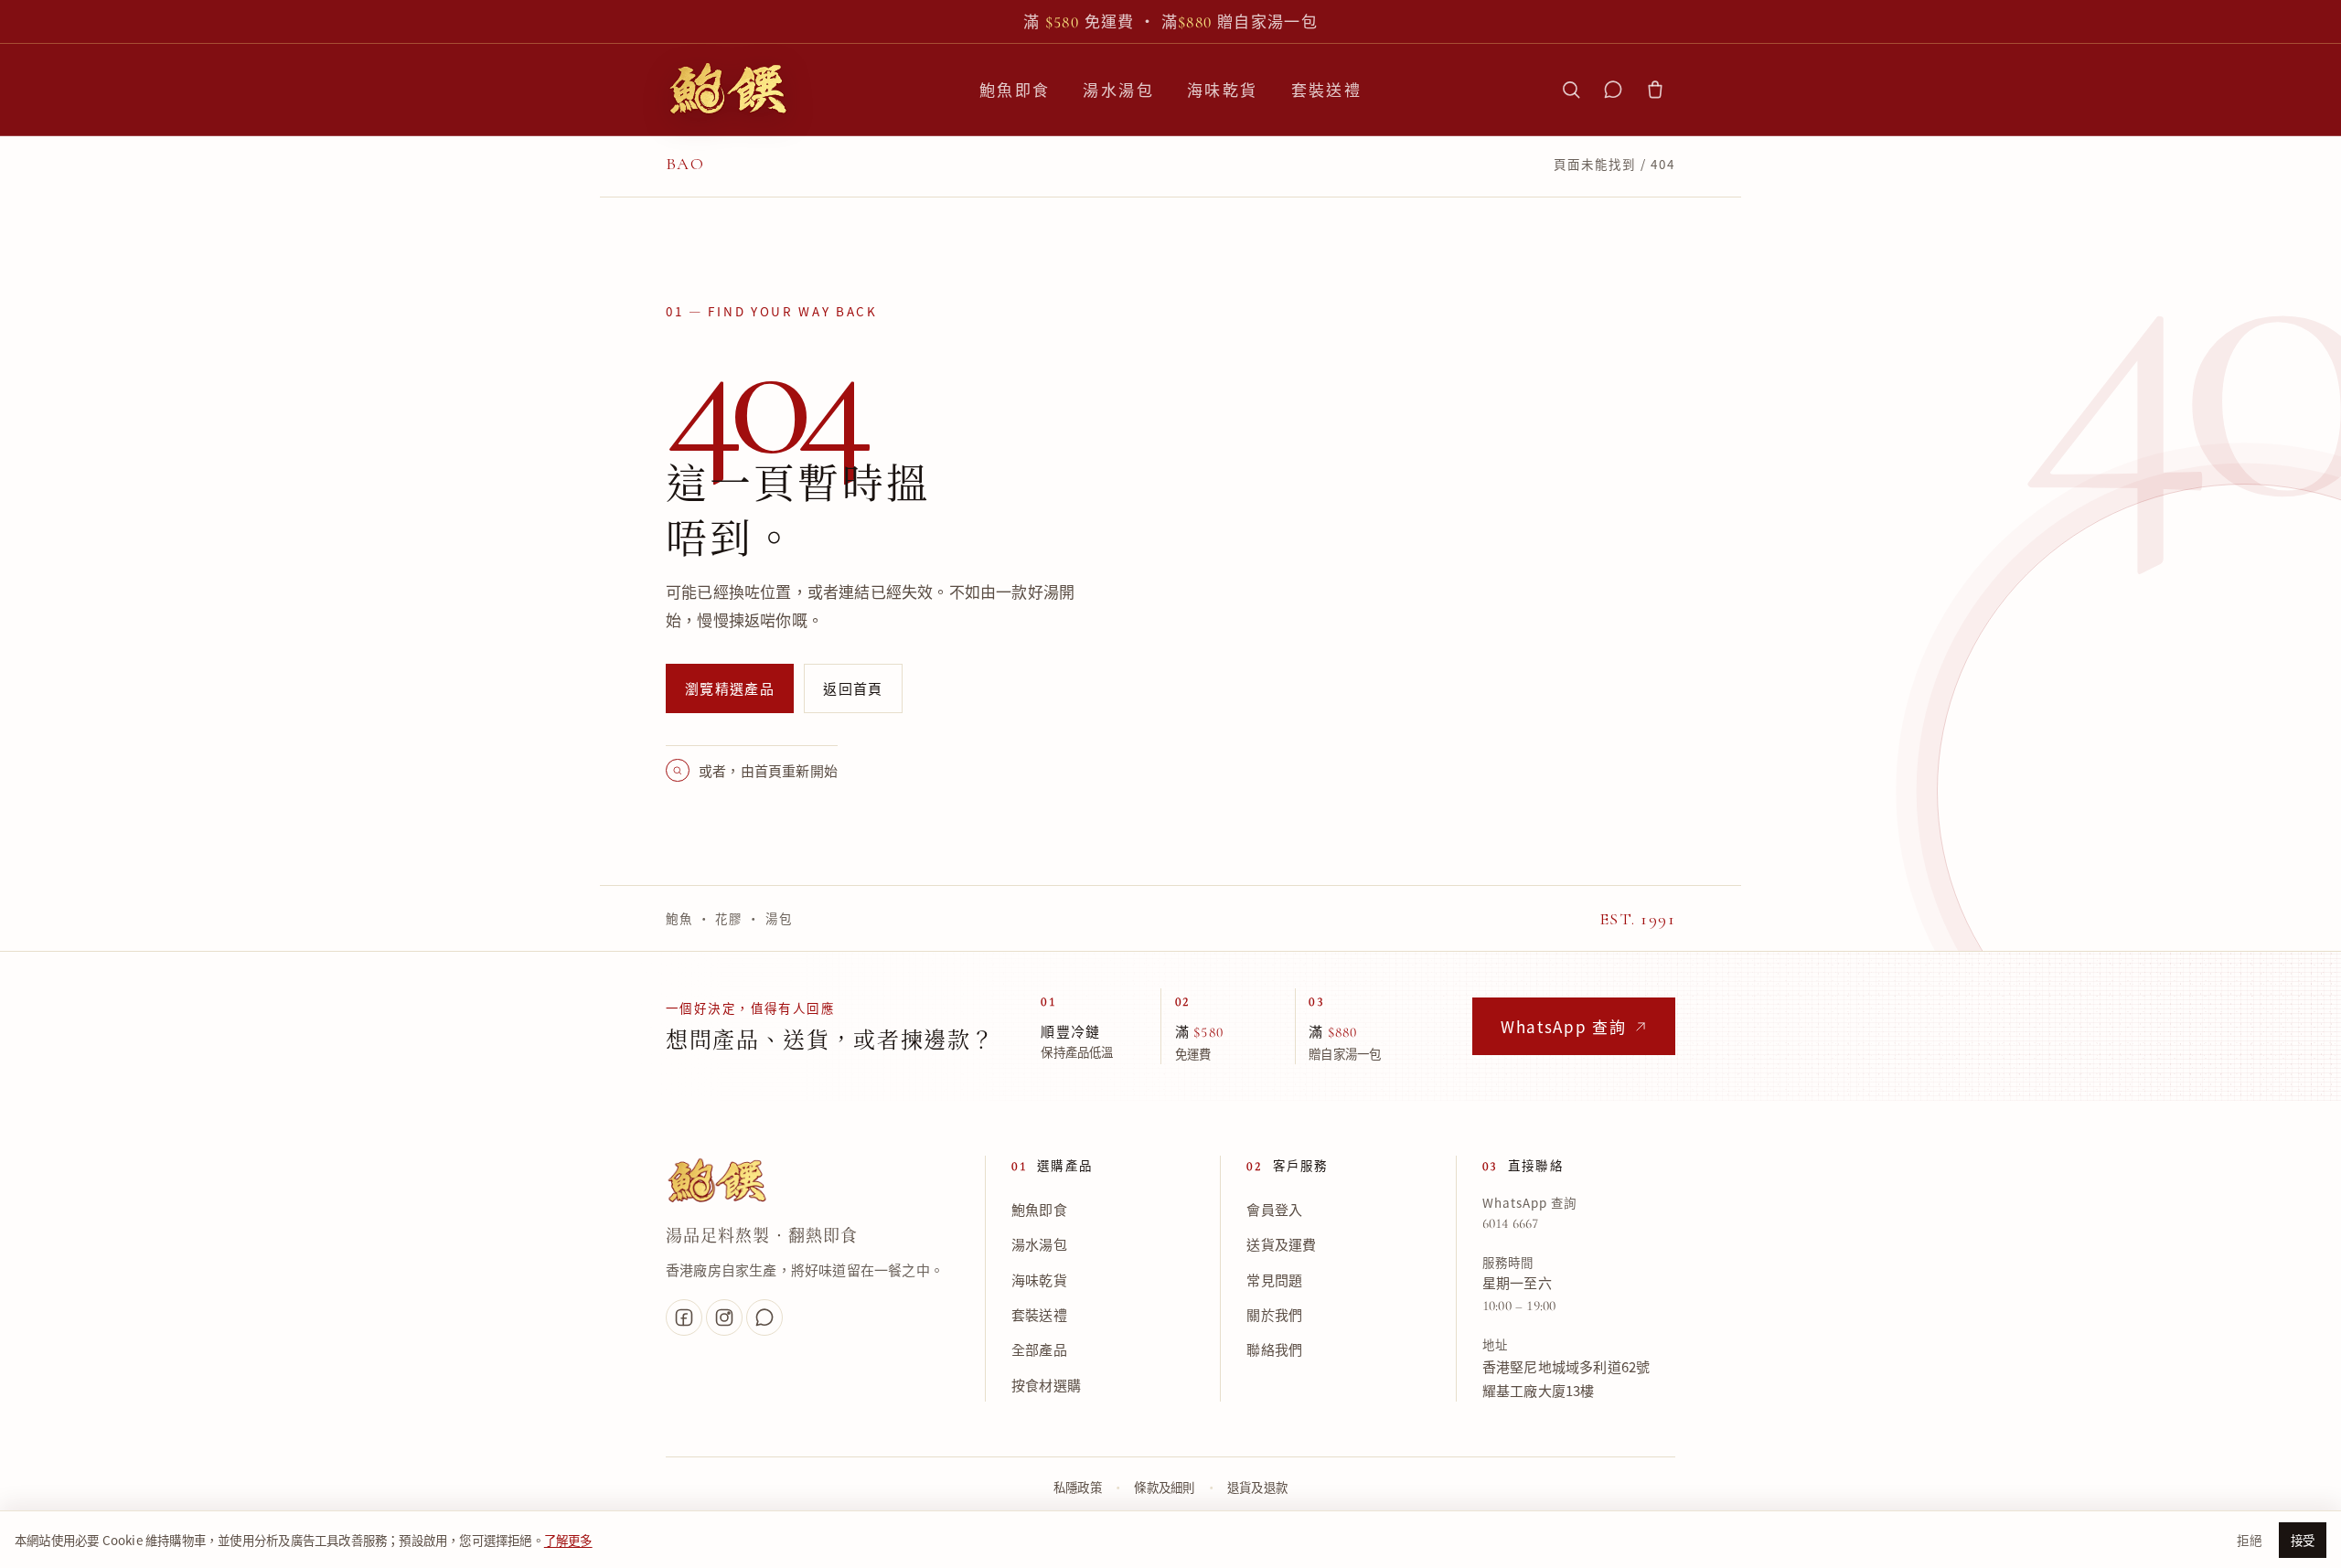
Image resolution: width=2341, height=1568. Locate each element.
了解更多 (568, 1540)
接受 (2303, 1540)
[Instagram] (724, 1317)
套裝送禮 (1327, 89)
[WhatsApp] (764, 1317)
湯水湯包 (1118, 89)
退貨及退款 (1257, 1488)
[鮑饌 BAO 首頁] (728, 90)
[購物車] (1655, 90)
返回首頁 (853, 688)
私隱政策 (1078, 1488)
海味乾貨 (1223, 89)
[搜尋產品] (1571, 90)
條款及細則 (1164, 1488)
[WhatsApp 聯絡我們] (1613, 90)
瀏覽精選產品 (730, 688)
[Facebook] (684, 1317)
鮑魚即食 (1015, 89)
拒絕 (2249, 1540)
